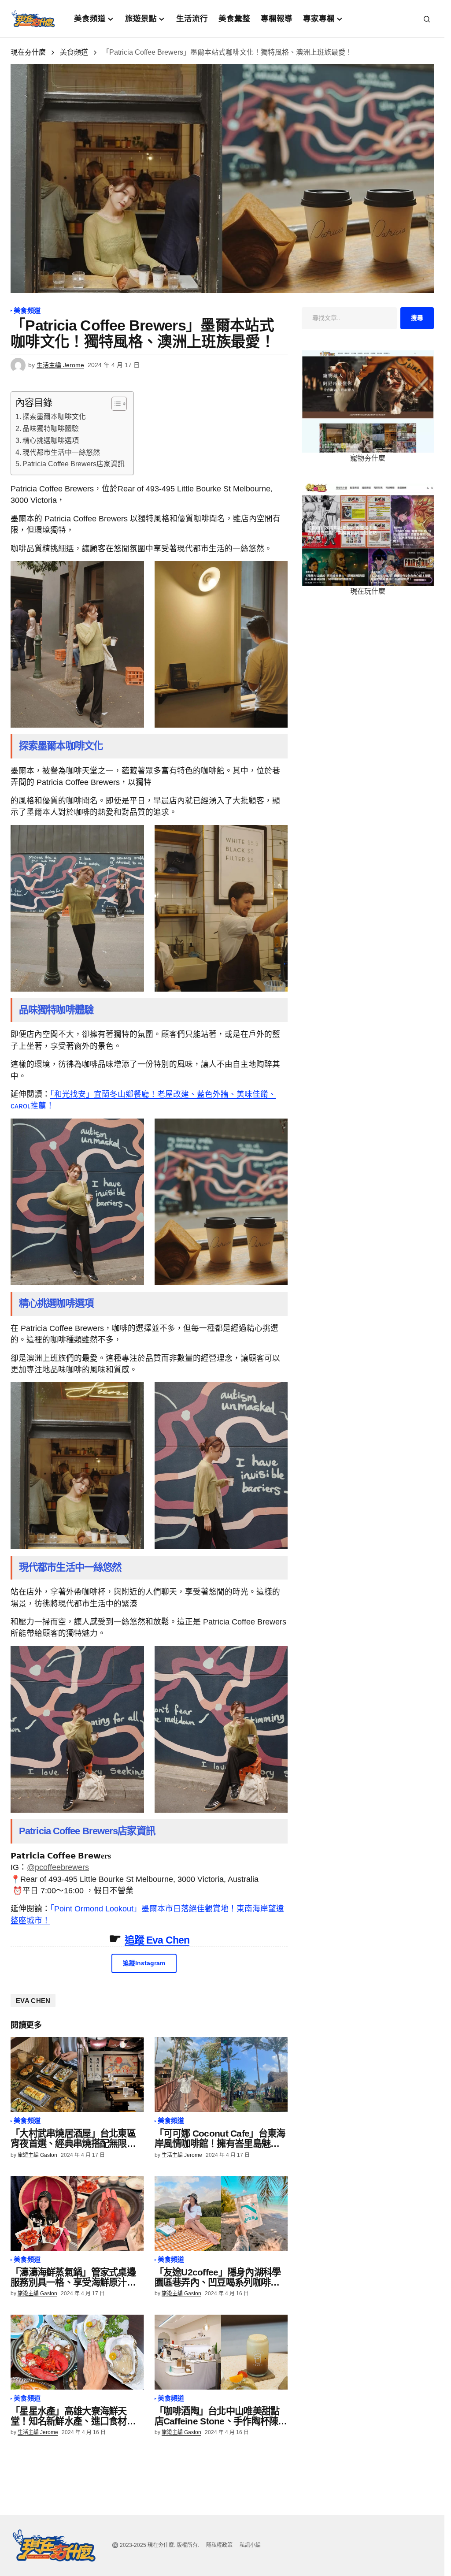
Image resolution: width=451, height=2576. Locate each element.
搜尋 (417, 318)
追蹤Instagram (144, 1963)
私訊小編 (250, 2545)
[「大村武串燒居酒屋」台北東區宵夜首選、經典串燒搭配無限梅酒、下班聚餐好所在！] (77, 2074)
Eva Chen (33, 2001)
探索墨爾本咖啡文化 (54, 417)
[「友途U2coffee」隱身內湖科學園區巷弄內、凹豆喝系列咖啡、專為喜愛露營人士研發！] (221, 2213)
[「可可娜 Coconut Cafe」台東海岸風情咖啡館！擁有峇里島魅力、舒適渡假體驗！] (221, 2074)
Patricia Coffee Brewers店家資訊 (74, 464)
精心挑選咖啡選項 (51, 440)
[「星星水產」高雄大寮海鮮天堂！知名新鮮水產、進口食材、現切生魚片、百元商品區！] (77, 2352)
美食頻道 (74, 52)
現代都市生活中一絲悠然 (61, 452)
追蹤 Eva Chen (157, 1940)
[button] (427, 19)
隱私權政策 (219, 2545)
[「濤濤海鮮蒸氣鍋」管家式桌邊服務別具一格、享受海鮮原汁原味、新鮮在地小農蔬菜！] (77, 2213)
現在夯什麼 (28, 52)
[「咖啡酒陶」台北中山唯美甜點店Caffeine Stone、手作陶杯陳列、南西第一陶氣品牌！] (221, 2352)
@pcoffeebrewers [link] (58, 1867)
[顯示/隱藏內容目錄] (115, 404)
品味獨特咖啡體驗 (51, 429)
